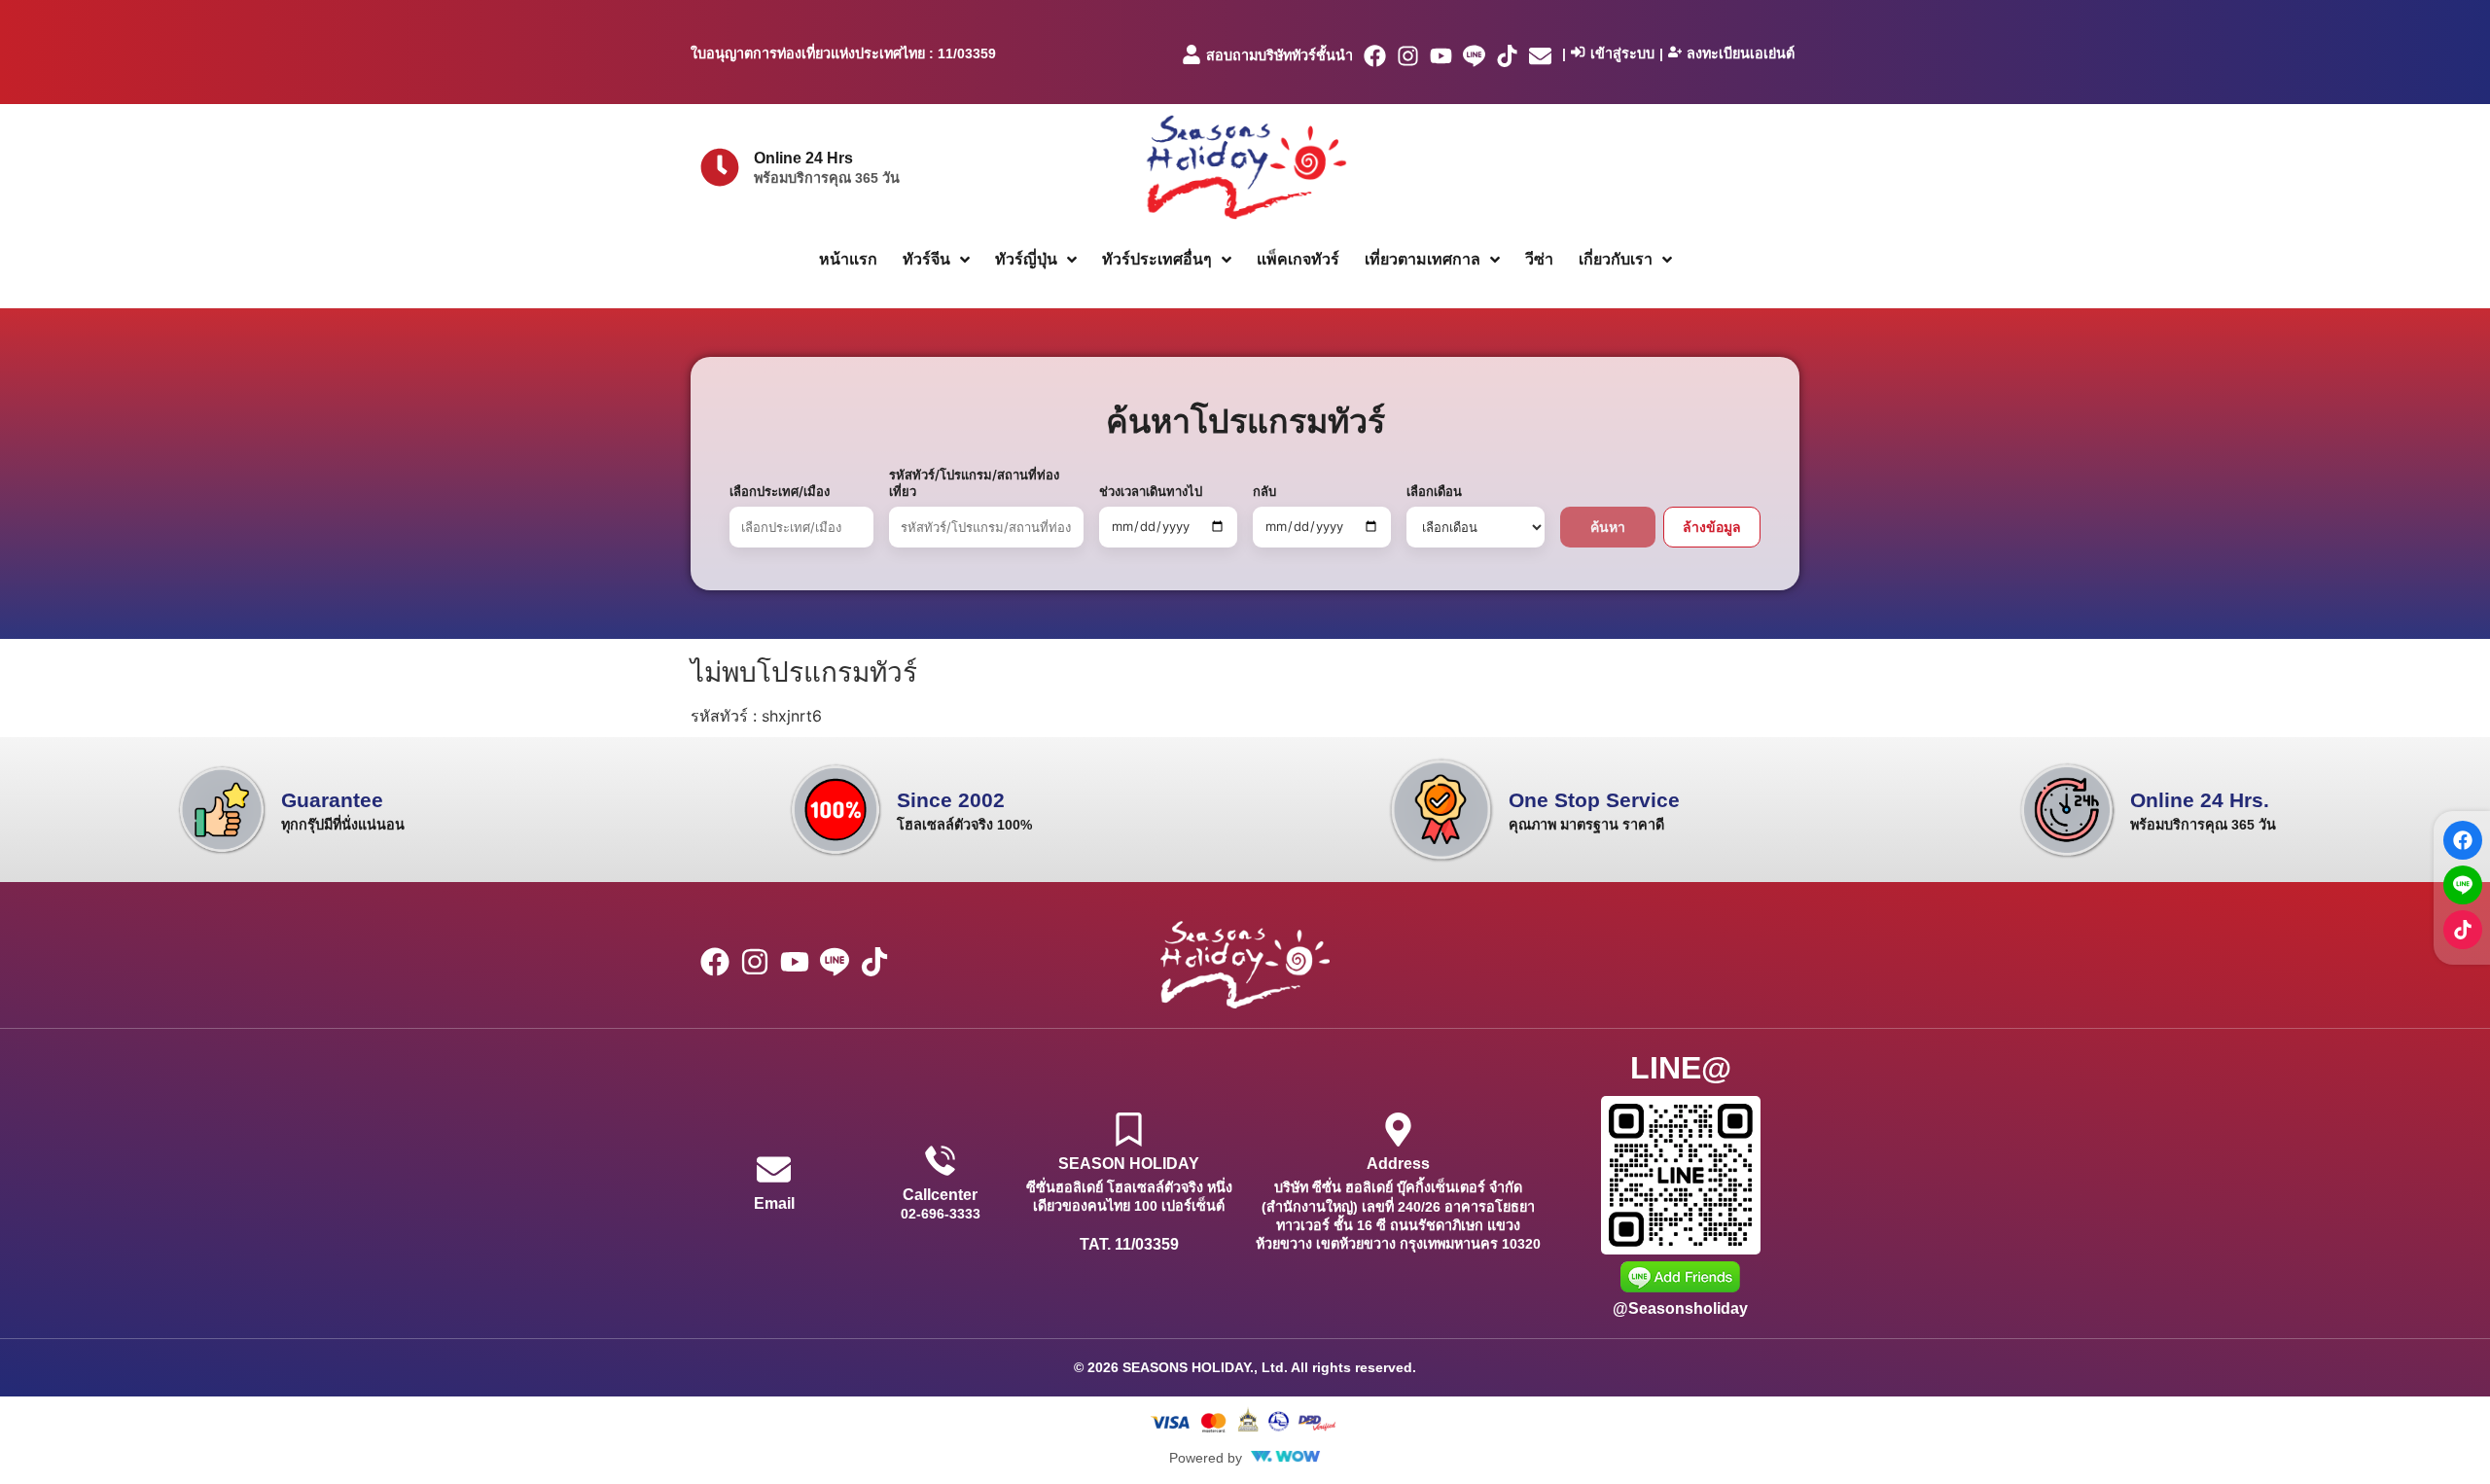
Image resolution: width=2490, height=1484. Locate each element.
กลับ (1264, 491)
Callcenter (940, 1195)
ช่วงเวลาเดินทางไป (1151, 491)
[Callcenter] (940, 1161)
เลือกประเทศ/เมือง (780, 491)
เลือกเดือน (1434, 491)
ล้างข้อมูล (1712, 527)
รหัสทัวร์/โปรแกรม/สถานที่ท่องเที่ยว (974, 483)
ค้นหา (1608, 527)
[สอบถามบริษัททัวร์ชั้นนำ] (1192, 54)
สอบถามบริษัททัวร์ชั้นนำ (1280, 55)
